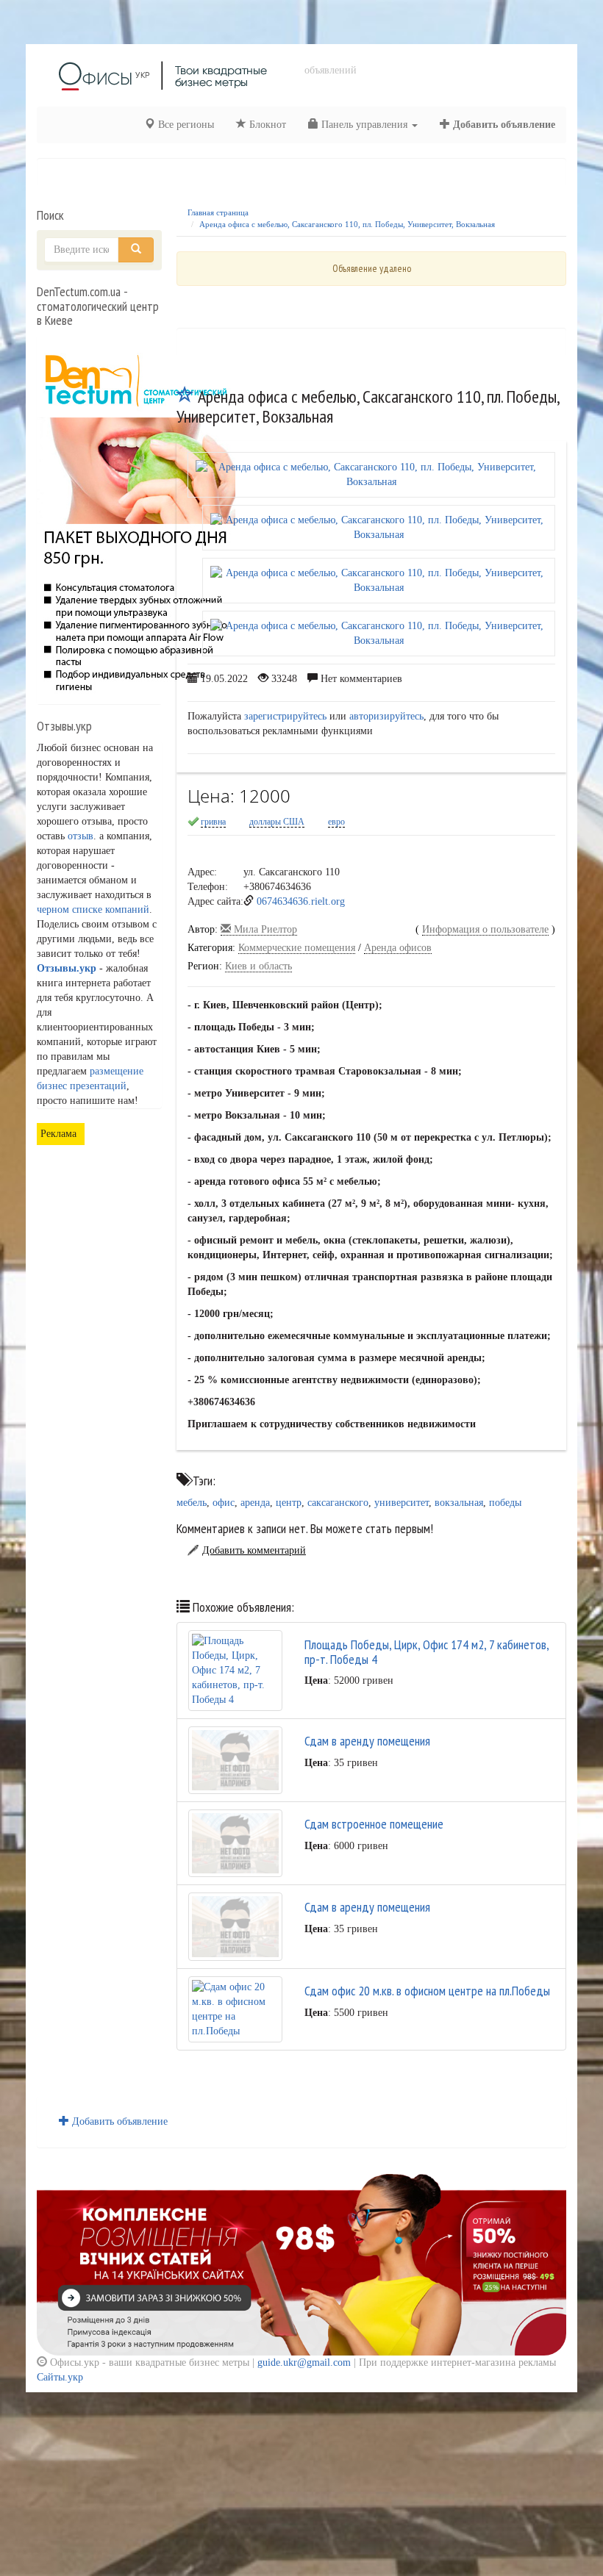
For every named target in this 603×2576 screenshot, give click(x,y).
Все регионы (185, 125)
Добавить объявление (503, 125)
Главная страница (218, 212)
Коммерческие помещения (297, 948)
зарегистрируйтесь (285, 716)
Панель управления (364, 125)
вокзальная (459, 1503)
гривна (213, 822)
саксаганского (338, 1503)
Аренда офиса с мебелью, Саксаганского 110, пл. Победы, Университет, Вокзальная (347, 224)
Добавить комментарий (254, 1550)
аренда (255, 1503)
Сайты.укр (60, 2377)
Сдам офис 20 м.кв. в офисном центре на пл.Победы (427, 1991)
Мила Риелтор (264, 929)
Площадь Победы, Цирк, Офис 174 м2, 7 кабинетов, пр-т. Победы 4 (427, 1652)
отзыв (81, 836)
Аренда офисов (398, 948)
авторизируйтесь (386, 716)
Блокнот (266, 125)
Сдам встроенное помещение (374, 1824)
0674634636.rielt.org (301, 901)
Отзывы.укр (67, 968)
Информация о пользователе (485, 929)
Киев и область (258, 966)
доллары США (277, 822)
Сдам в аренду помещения (367, 1741)
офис (224, 1503)
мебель (192, 1503)
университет (402, 1503)
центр (289, 1503)
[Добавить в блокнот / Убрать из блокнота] (185, 397)
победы (505, 1503)
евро (336, 822)
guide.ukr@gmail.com (304, 2362)
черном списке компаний (93, 910)
